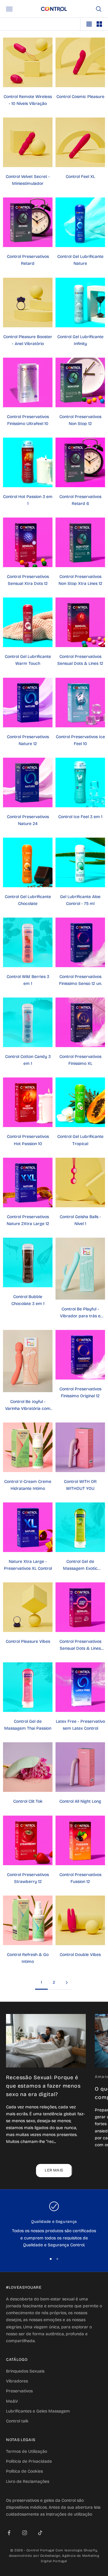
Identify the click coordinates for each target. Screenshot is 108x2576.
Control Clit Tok (28, 1801)
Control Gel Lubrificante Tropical (80, 1140)
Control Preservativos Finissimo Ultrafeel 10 (28, 420)
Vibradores (17, 2381)
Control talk (17, 2421)
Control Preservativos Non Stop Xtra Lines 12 (80, 580)
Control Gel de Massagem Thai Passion (28, 1725)
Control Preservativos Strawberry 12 (28, 1878)
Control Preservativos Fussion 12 (80, 1878)
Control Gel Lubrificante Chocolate (28, 900)
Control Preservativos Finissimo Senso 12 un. (80, 980)
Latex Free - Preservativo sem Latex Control (80, 1725)
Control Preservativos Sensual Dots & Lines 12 (80, 660)
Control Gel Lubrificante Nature (80, 260)
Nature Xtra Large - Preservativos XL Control (28, 1565)
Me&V (12, 2401)
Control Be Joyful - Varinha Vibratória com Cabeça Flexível (28, 1406)
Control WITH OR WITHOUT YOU (80, 1485)
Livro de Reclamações (28, 2481)
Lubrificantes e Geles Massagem (38, 2411)
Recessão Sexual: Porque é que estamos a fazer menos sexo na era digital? (43, 2086)
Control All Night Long (80, 1801)
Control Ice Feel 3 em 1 (80, 817)
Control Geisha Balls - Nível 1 (80, 1220)
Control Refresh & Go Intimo (28, 1958)
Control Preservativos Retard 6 (80, 500)
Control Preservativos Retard (28, 260)
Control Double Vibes (80, 1955)
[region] (54, 2225)
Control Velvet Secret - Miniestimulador (28, 180)
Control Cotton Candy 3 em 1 (28, 1060)
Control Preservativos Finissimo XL (80, 1060)
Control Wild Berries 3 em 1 (28, 980)
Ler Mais (54, 2170)
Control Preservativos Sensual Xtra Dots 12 (28, 580)
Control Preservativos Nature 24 (28, 820)
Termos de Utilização (27, 2451)
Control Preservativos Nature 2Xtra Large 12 (28, 1220)
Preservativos (19, 2391)
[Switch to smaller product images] (99, 24)
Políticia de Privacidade (29, 2461)
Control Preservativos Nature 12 (28, 740)
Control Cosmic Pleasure (80, 97)
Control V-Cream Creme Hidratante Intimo (28, 1485)
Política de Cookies (24, 2471)
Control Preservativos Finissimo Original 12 (80, 1392)
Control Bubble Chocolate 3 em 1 (28, 1300)
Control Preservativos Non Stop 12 (80, 420)
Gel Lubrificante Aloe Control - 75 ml (80, 900)
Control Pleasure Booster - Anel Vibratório (28, 340)
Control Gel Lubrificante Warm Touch (28, 660)
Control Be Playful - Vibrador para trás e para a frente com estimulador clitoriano (80, 1313)
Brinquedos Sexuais (25, 2371)
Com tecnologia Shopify (76, 2550)
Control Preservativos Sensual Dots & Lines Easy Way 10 (80, 1645)
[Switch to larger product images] (89, 24)
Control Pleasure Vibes (28, 1641)
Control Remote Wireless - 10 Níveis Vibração (28, 100)
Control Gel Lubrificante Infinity (80, 340)
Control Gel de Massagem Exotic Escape (80, 1565)
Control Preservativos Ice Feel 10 (80, 740)
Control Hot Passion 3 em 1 (28, 500)
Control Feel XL (80, 177)
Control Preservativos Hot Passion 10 (28, 1140)
